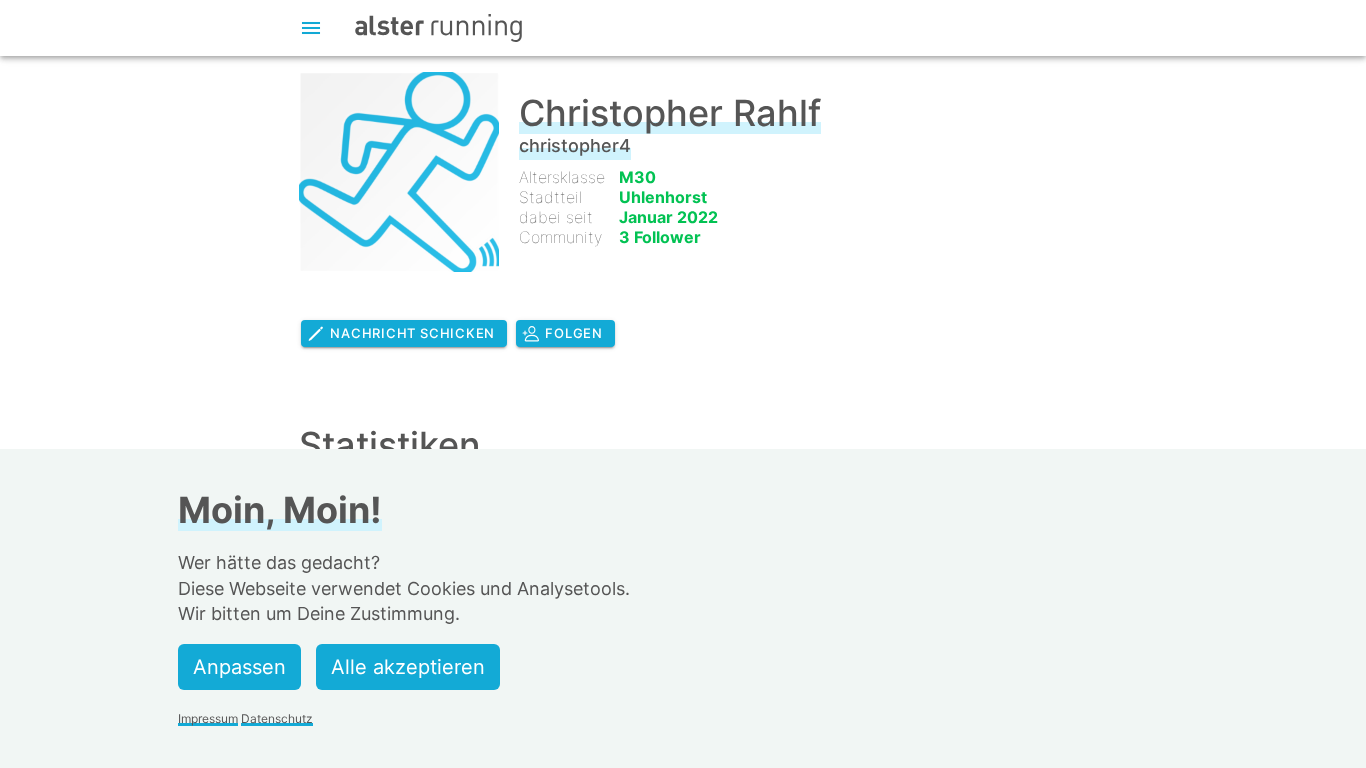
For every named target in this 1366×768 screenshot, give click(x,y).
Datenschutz (277, 718)
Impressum (208, 718)
